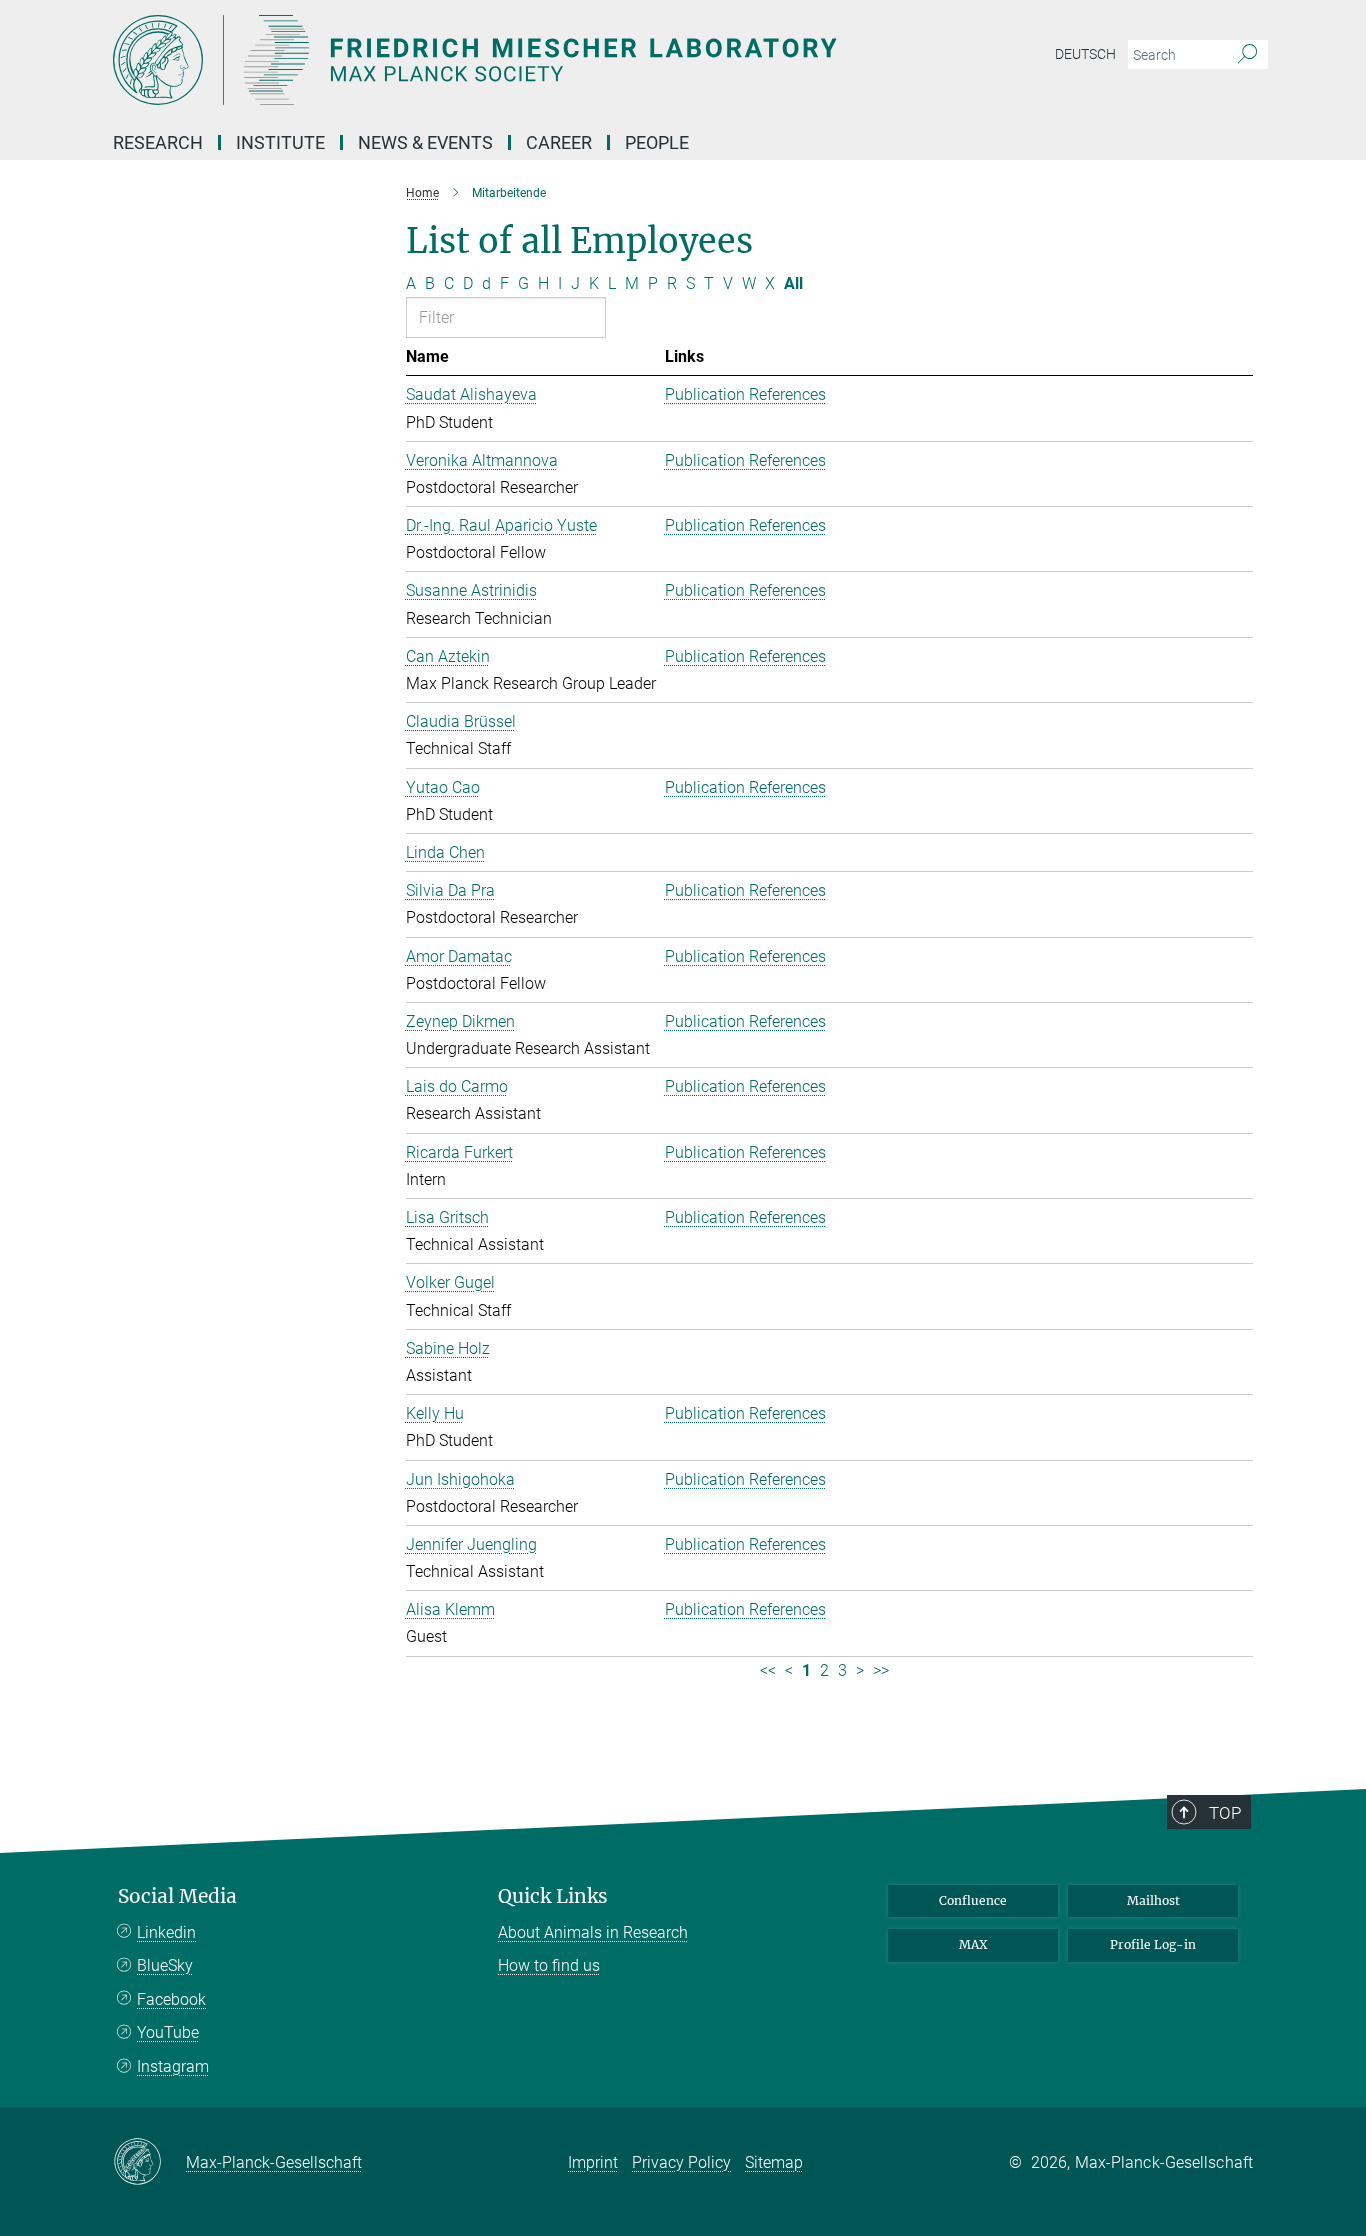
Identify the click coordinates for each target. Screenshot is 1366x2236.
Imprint (593, 2162)
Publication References (745, 394)
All (793, 283)
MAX (973, 1944)
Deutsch (1085, 54)
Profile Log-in (1153, 1944)
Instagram (173, 2066)
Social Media (177, 1896)
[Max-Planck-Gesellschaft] (149, 2163)
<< (768, 1670)
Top (1225, 1813)
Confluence (973, 1900)
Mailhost (1153, 1900)
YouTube (168, 2032)
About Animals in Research (593, 1932)
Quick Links (553, 1896)
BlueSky (165, 1965)
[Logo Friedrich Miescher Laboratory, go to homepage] (488, 60)
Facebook (171, 1999)
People (657, 142)
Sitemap (774, 2162)
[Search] (1247, 55)
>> (881, 1670)
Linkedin (166, 1932)
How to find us (549, 1965)
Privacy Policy (681, 2162)
